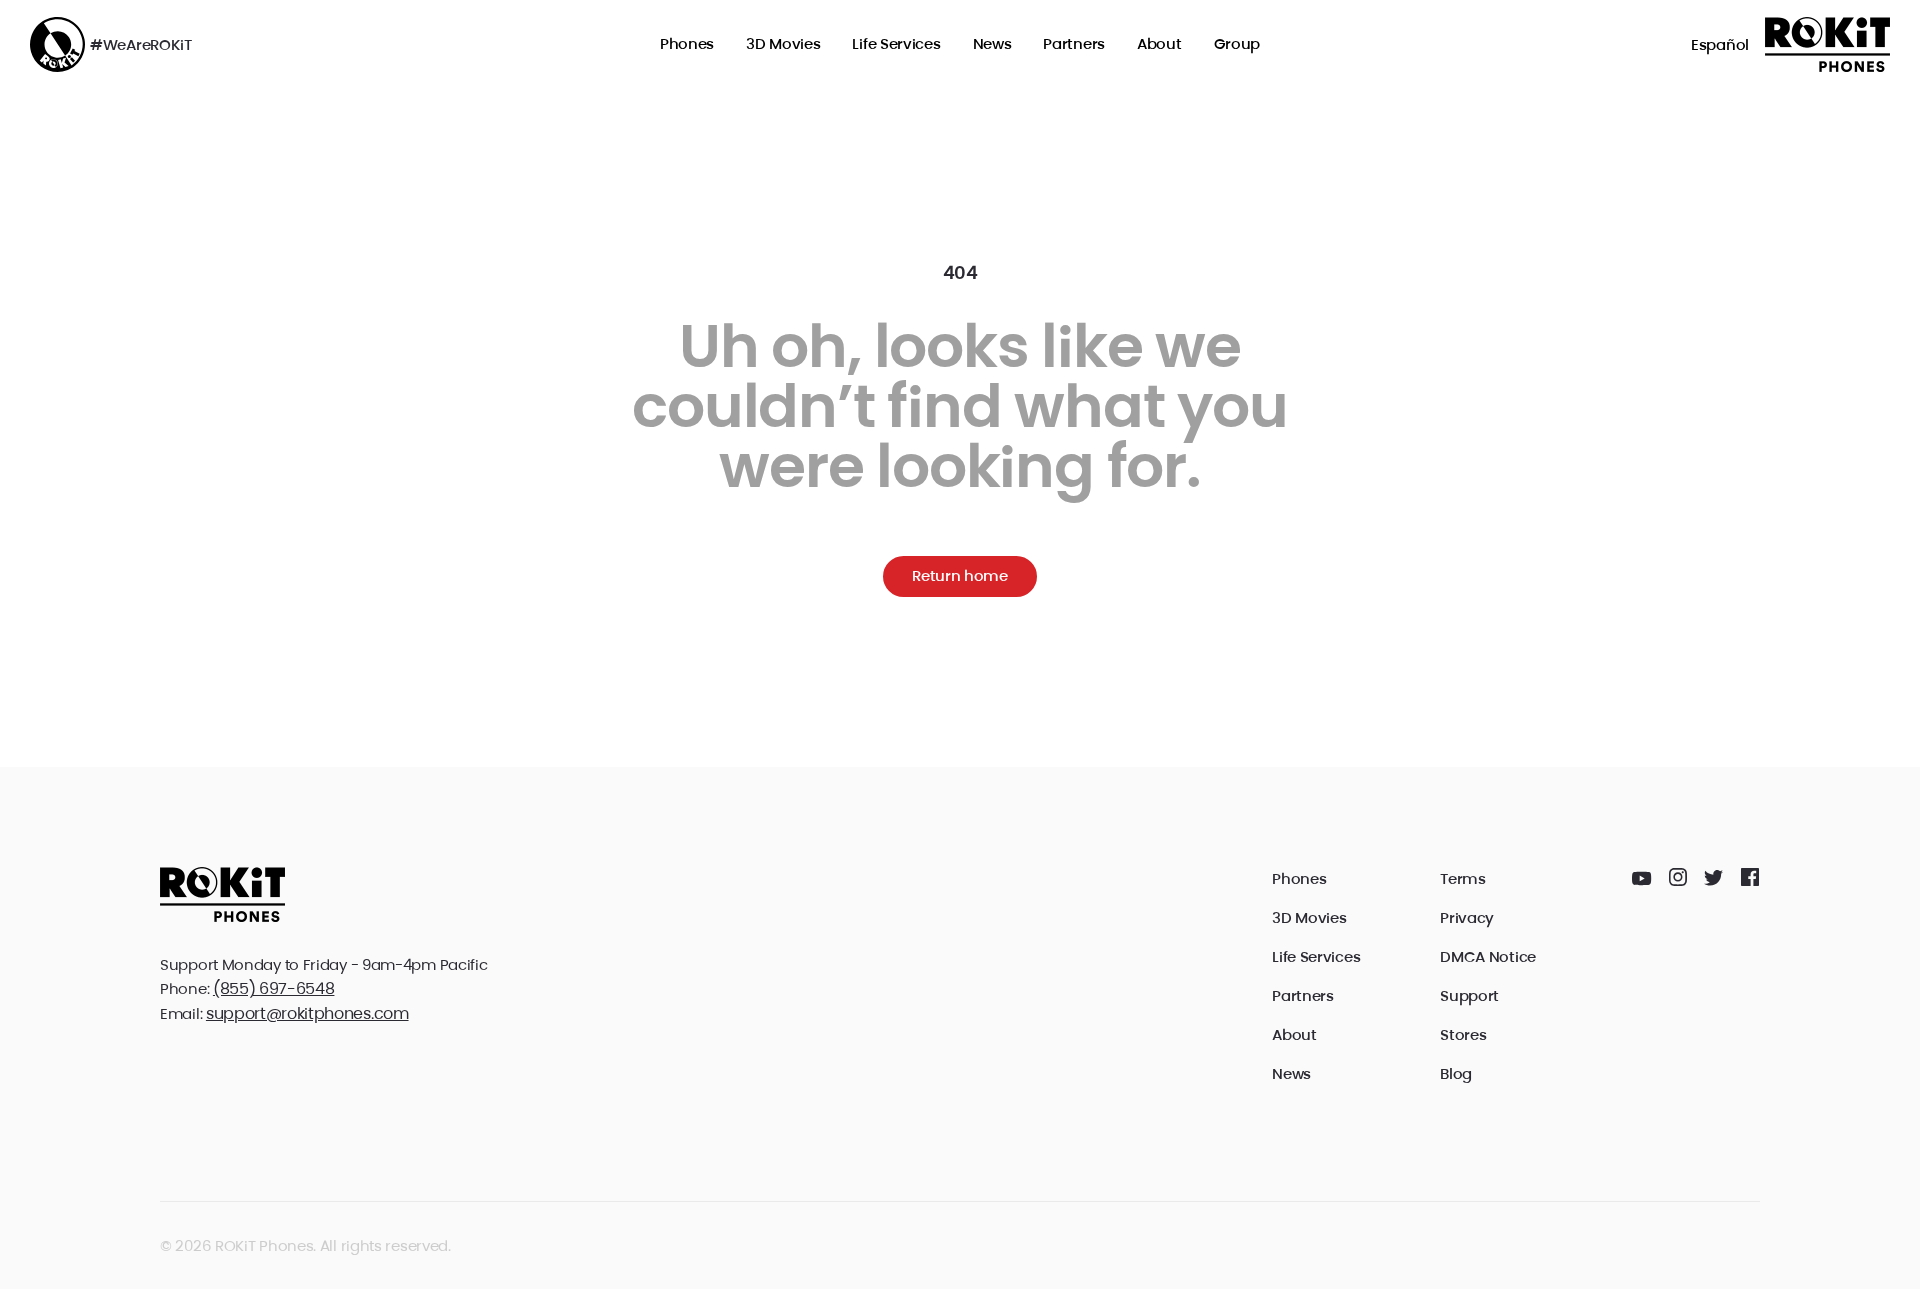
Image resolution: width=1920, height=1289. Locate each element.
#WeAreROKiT (141, 44)
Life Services (896, 43)
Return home (960, 575)
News (992, 43)
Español (1720, 44)
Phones (687, 43)
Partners (1074, 43)
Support (1469, 995)
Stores (1463, 1034)
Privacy (1467, 917)
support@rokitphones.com (307, 1013)
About (1159, 43)
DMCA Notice (1488, 956)
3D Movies (783, 43)
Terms (1463, 878)
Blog (1456, 1073)
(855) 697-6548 (274, 988)
